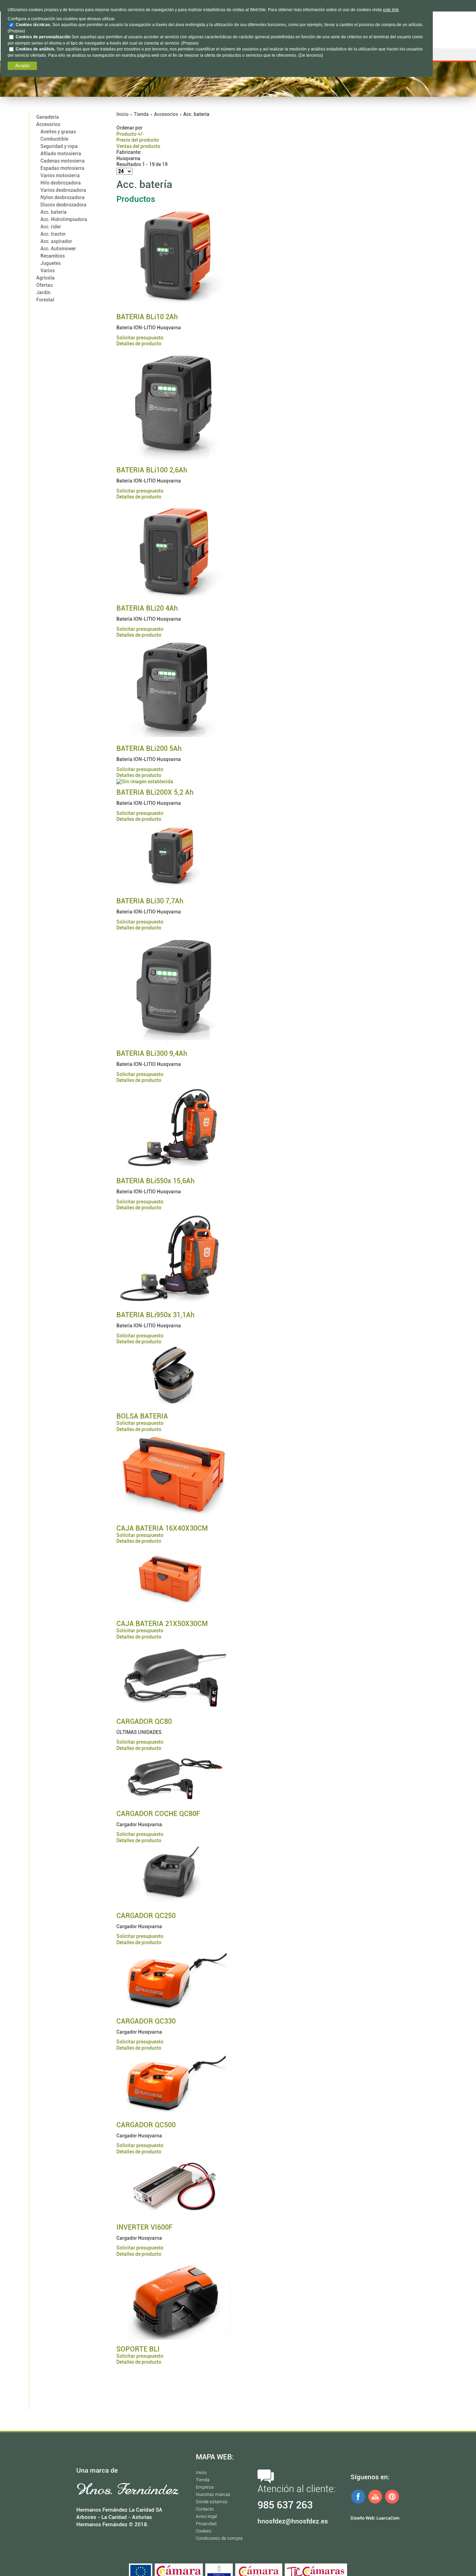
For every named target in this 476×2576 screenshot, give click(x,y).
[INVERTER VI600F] (174, 2216)
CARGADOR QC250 (146, 1916)
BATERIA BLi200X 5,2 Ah (155, 792)
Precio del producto (138, 140)
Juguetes (51, 263)
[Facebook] (358, 2503)
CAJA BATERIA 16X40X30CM (162, 1528)
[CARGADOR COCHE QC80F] (174, 1803)
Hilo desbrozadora (61, 183)
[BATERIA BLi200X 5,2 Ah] (145, 782)
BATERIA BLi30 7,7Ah (150, 901)
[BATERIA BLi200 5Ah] (174, 738)
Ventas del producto (138, 146)
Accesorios (48, 124)
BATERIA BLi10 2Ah (147, 317)
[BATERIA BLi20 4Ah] (174, 597)
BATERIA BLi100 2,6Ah (152, 470)
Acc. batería (53, 212)
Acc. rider (51, 227)
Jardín (43, 292)
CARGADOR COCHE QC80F (158, 1814)
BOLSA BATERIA (142, 1416)
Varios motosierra (60, 175)
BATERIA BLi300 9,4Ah (152, 1053)
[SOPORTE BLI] (174, 2338)
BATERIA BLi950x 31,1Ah (155, 1315)
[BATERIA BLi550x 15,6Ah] (174, 1170)
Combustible (54, 139)
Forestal (45, 300)
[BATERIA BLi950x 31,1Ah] (174, 1304)
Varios (48, 270)
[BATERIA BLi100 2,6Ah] (174, 459)
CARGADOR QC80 (144, 1721)
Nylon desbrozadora (63, 197)
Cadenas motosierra (63, 161)
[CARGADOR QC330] (174, 2010)
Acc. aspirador (56, 241)
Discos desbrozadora (63, 205)
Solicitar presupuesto (140, 338)
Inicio (122, 114)
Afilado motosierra (61, 154)
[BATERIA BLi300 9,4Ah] (174, 1043)
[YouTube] (375, 2503)
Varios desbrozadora (63, 190)
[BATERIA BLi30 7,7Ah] (174, 890)
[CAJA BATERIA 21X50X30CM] (174, 1613)
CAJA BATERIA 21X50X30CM (162, 1624)
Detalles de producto (139, 344)
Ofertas (44, 285)
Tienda (141, 114)
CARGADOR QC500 (146, 2125)
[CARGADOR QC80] (174, 1710)
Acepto (22, 66)
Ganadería (48, 117)
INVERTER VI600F (144, 2227)
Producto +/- (130, 134)
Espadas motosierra (62, 168)
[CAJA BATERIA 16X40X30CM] (174, 1517)
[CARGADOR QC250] (174, 1904)
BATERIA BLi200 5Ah (149, 748)
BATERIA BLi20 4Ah (147, 608)
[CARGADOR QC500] (174, 2114)
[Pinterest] (392, 2503)
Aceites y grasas (58, 132)
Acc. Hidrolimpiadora (64, 219)
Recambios (53, 256)
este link (391, 10)
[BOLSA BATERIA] (174, 1405)
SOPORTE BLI (138, 2349)
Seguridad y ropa (59, 146)
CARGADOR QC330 (146, 2021)
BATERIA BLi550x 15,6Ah (155, 1181)
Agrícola (45, 278)
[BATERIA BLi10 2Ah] (174, 306)
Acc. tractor (53, 234)
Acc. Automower (58, 249)
